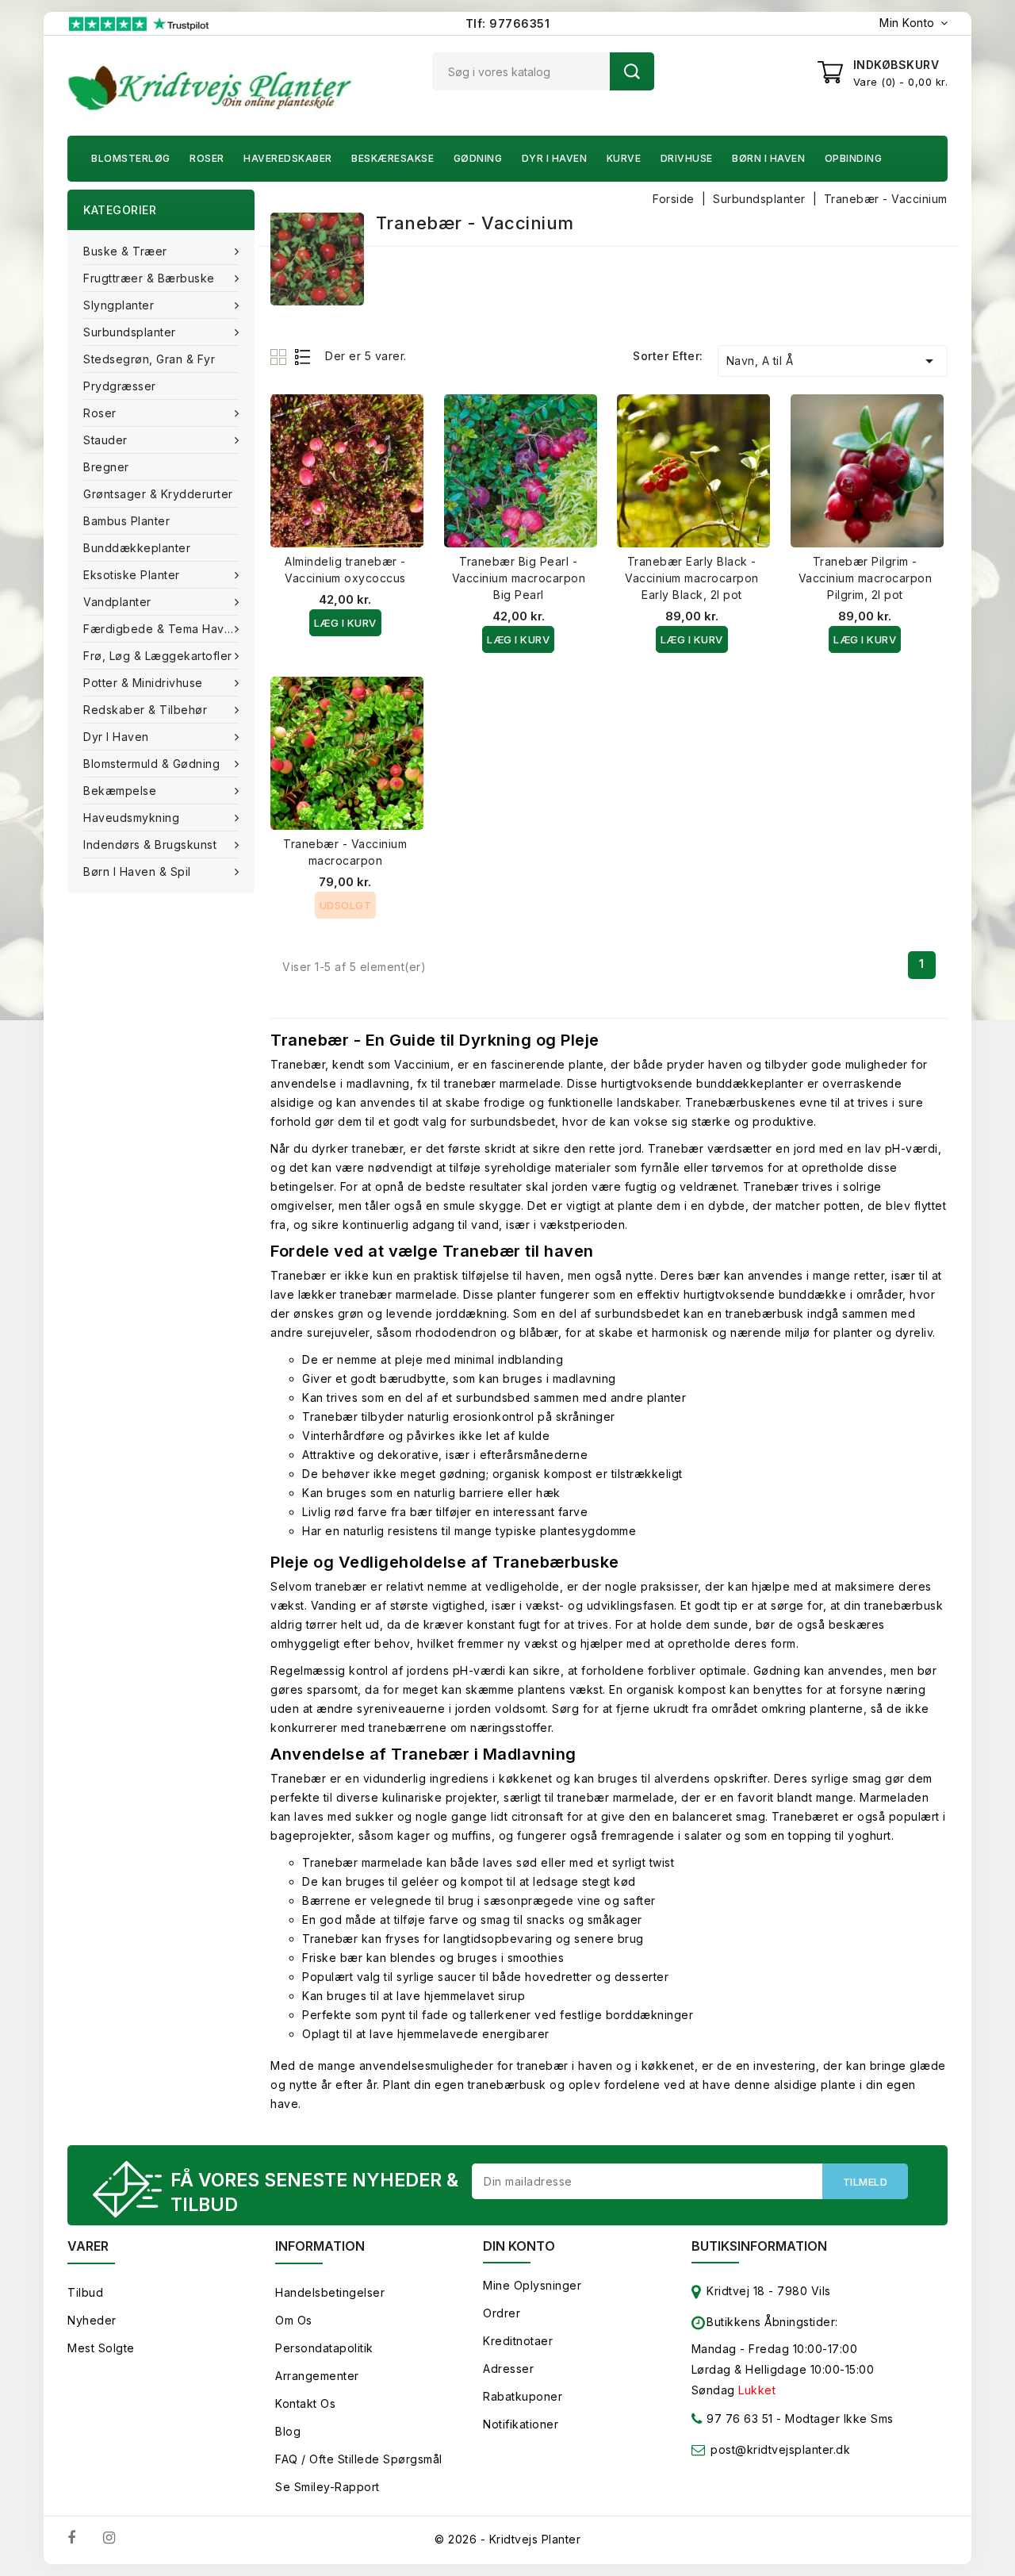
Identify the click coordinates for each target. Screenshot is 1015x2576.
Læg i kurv (345, 623)
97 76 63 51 (738, 2419)
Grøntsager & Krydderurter (158, 494)
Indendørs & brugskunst (150, 845)
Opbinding (854, 158)
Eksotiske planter (132, 575)
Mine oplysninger (532, 2285)
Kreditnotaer (518, 2341)
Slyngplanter (119, 305)
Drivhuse (687, 158)
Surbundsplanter (130, 332)
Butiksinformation (759, 2246)
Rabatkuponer (523, 2396)
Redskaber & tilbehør (145, 710)
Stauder (105, 440)
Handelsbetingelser (330, 2292)
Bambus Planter (126, 521)
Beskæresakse (393, 158)
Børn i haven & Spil (137, 871)
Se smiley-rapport (327, 2487)
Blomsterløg (131, 158)
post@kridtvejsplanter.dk (780, 2449)
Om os (294, 2320)
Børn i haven (768, 158)
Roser (207, 158)
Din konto (519, 2246)
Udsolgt (346, 905)
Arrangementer (317, 2376)
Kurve (624, 158)
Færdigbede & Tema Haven (161, 629)
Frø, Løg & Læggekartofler (158, 656)
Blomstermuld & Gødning (151, 764)
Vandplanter (117, 602)
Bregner (106, 467)
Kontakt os (305, 2403)
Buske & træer (125, 251)
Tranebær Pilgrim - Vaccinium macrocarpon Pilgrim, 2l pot (866, 578)
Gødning (478, 158)
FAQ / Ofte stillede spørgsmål (359, 2459)
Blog (288, 2431)
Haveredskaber (288, 158)
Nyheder (92, 2320)
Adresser (508, 2369)
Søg (632, 71)
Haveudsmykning (131, 818)
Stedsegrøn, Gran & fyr (149, 359)
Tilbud (85, 2292)
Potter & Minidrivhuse (143, 683)
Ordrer (502, 2313)
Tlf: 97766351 (508, 23)
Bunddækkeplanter (137, 548)
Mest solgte (101, 2348)
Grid (280, 357)
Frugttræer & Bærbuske (149, 278)
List (303, 357)
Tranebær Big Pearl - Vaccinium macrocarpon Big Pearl (519, 578)
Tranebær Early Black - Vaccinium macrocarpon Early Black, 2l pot (692, 578)
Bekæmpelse (120, 791)
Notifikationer (521, 2424)
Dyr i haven (555, 158)
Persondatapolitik (324, 2348)
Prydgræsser (120, 386)
